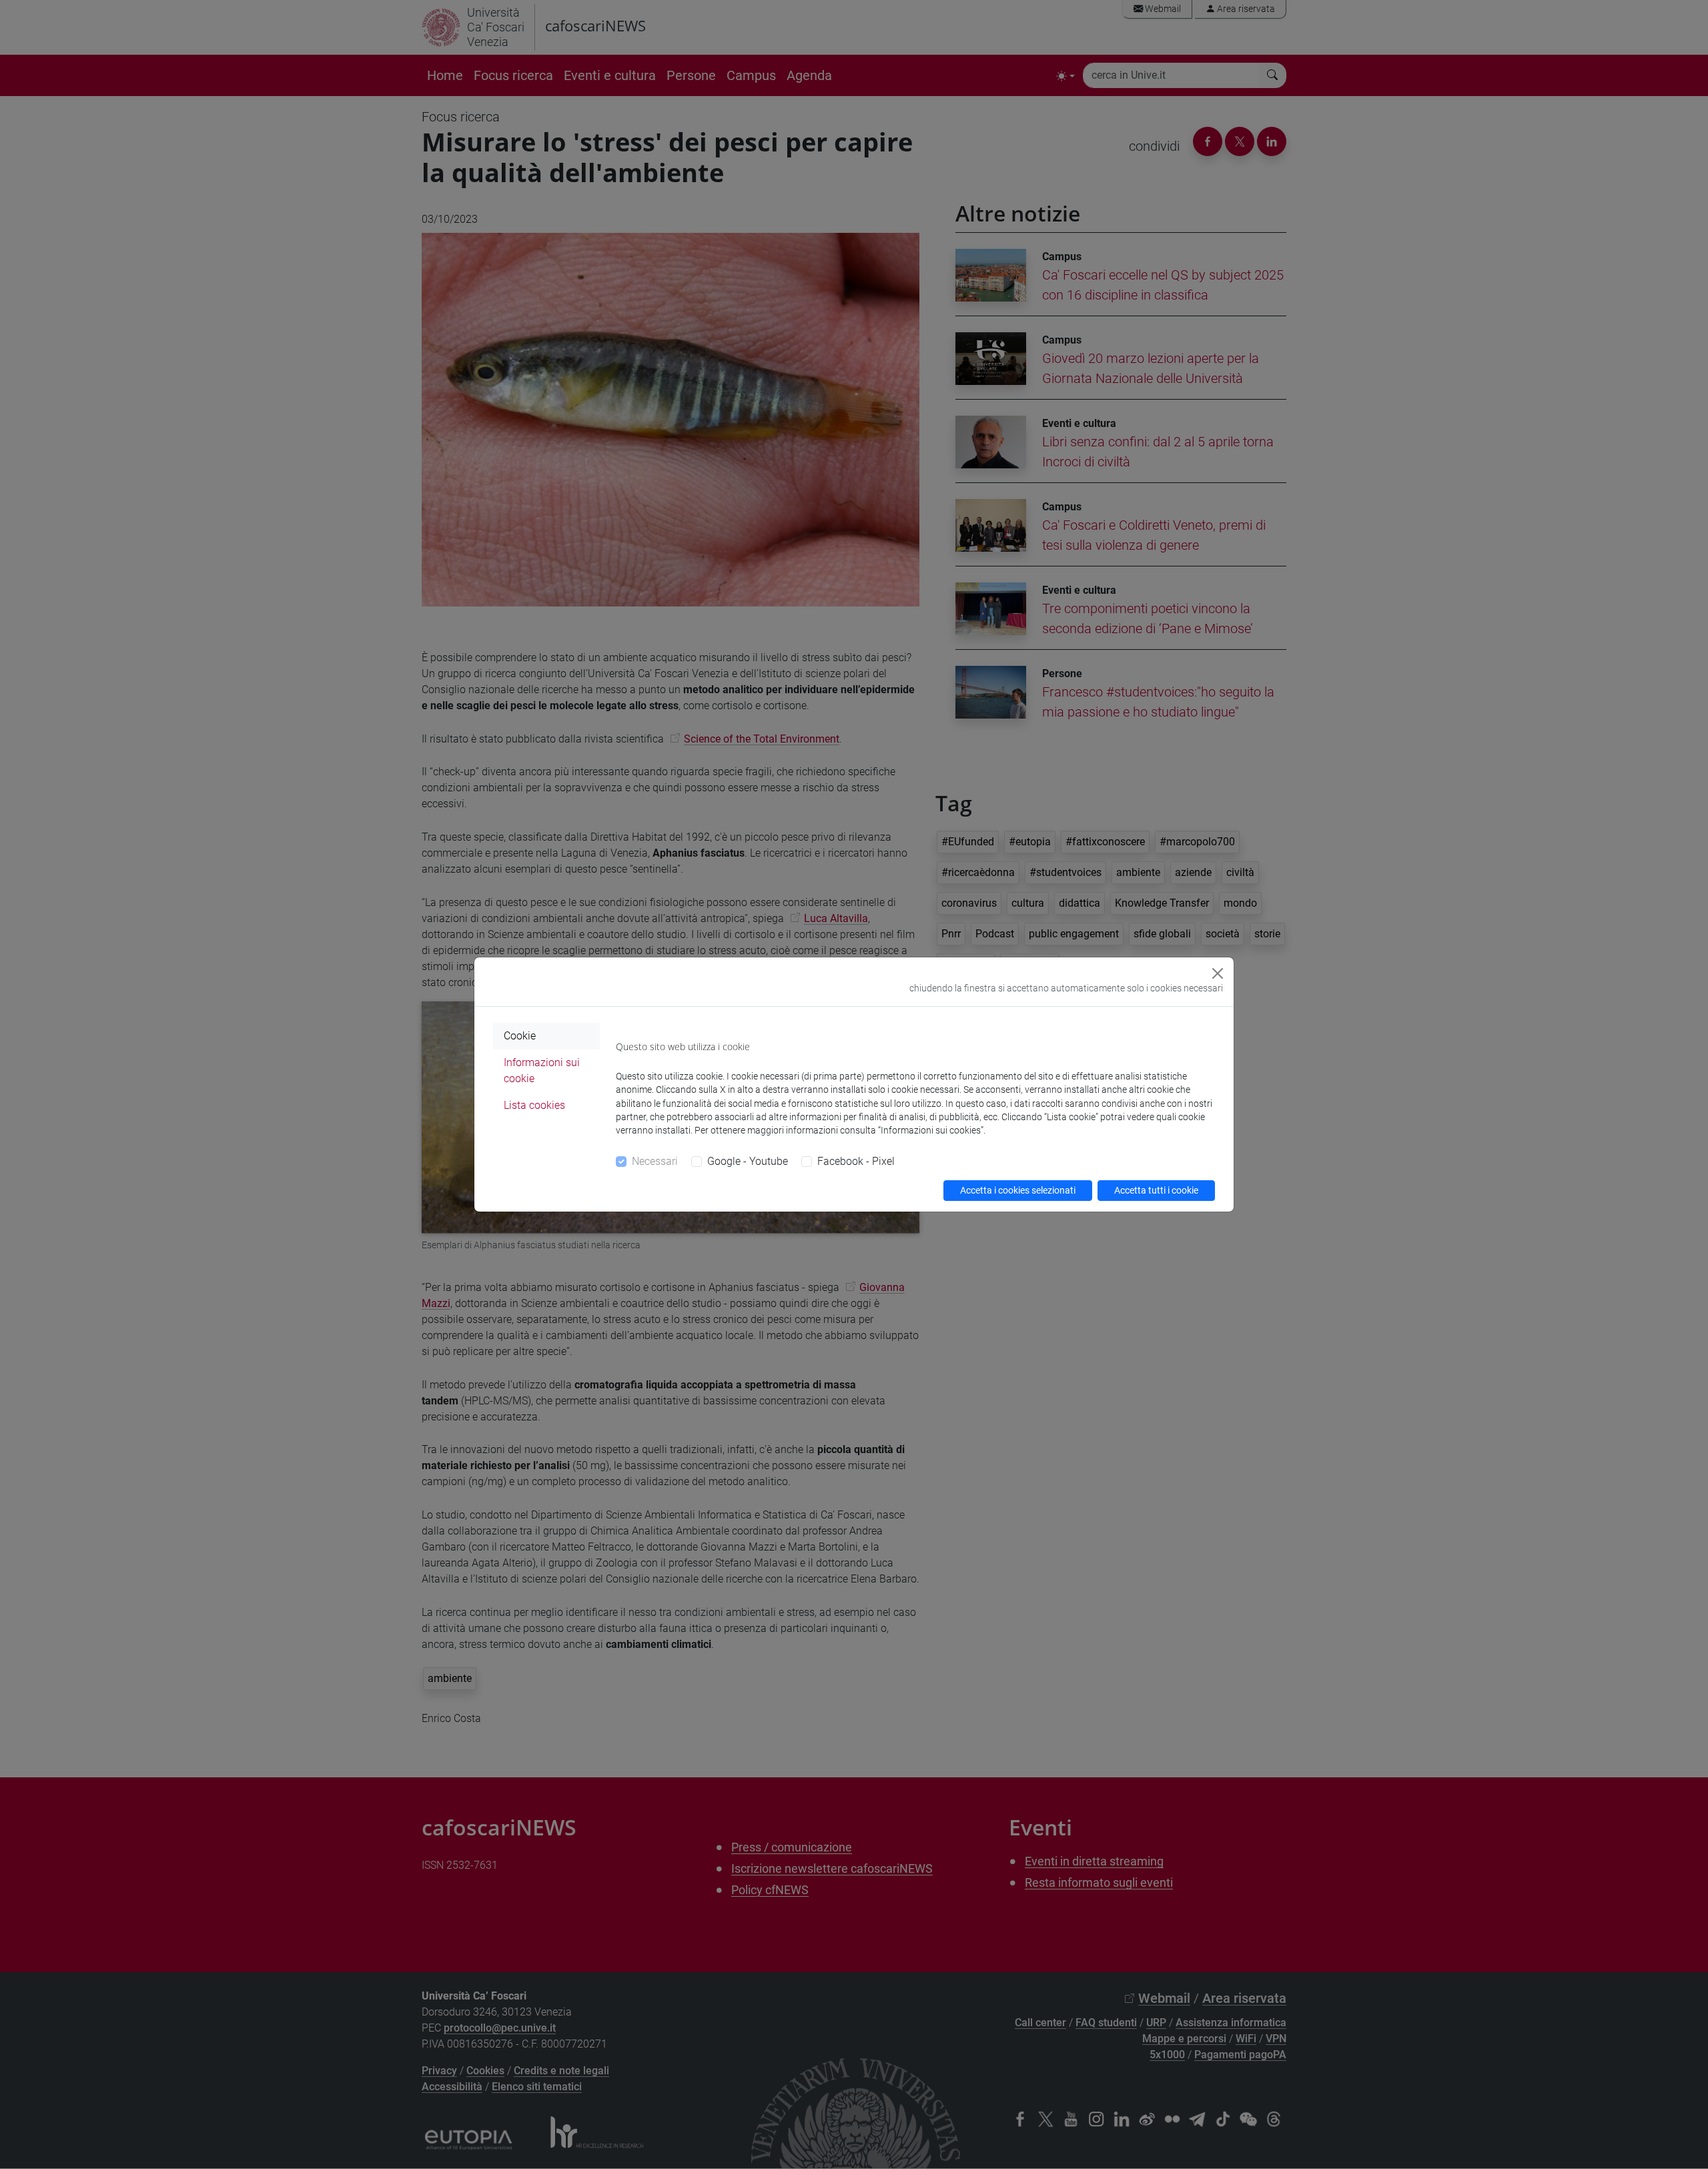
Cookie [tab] (520, 1036)
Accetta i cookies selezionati (1018, 1190)
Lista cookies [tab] (534, 1105)
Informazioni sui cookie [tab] (542, 1070)
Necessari (655, 1161)
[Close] (1218, 973)
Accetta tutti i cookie (1156, 1190)
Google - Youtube (748, 1161)
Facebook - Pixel (856, 1161)
